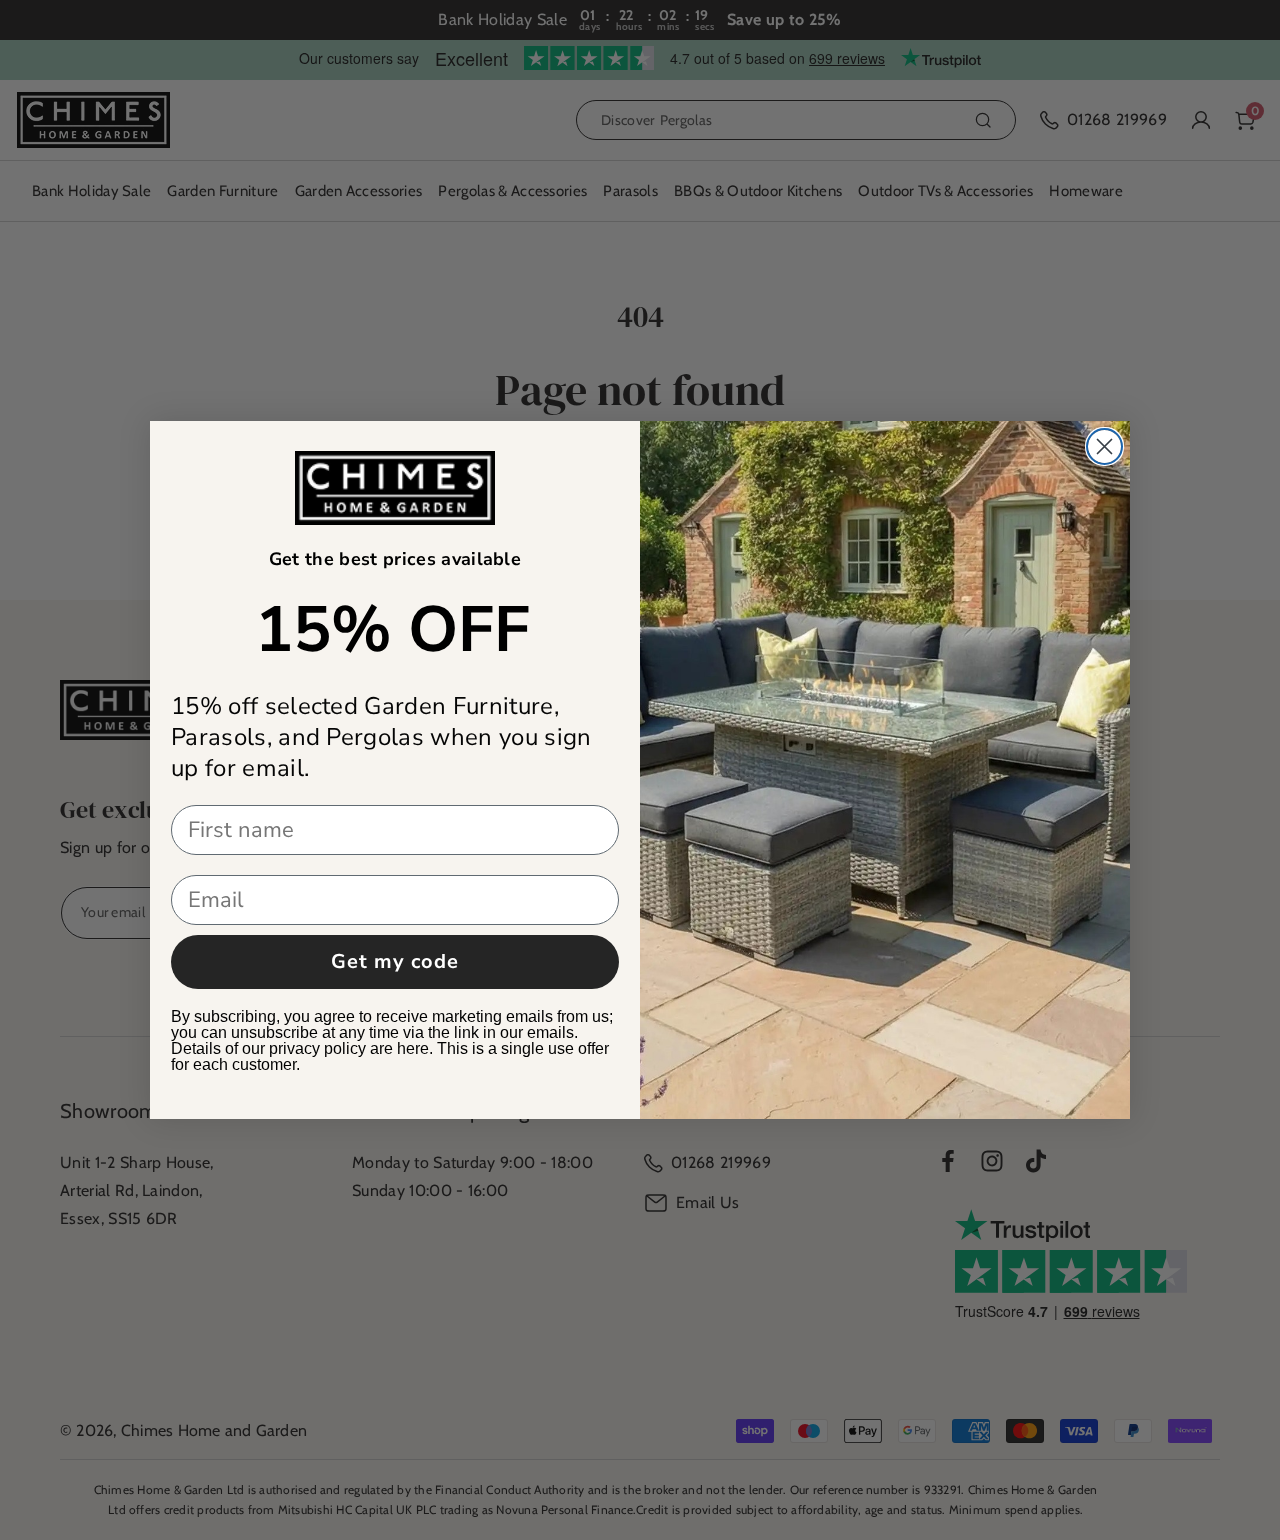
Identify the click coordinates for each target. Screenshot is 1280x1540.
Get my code (395, 961)
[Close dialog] (1104, 446)
